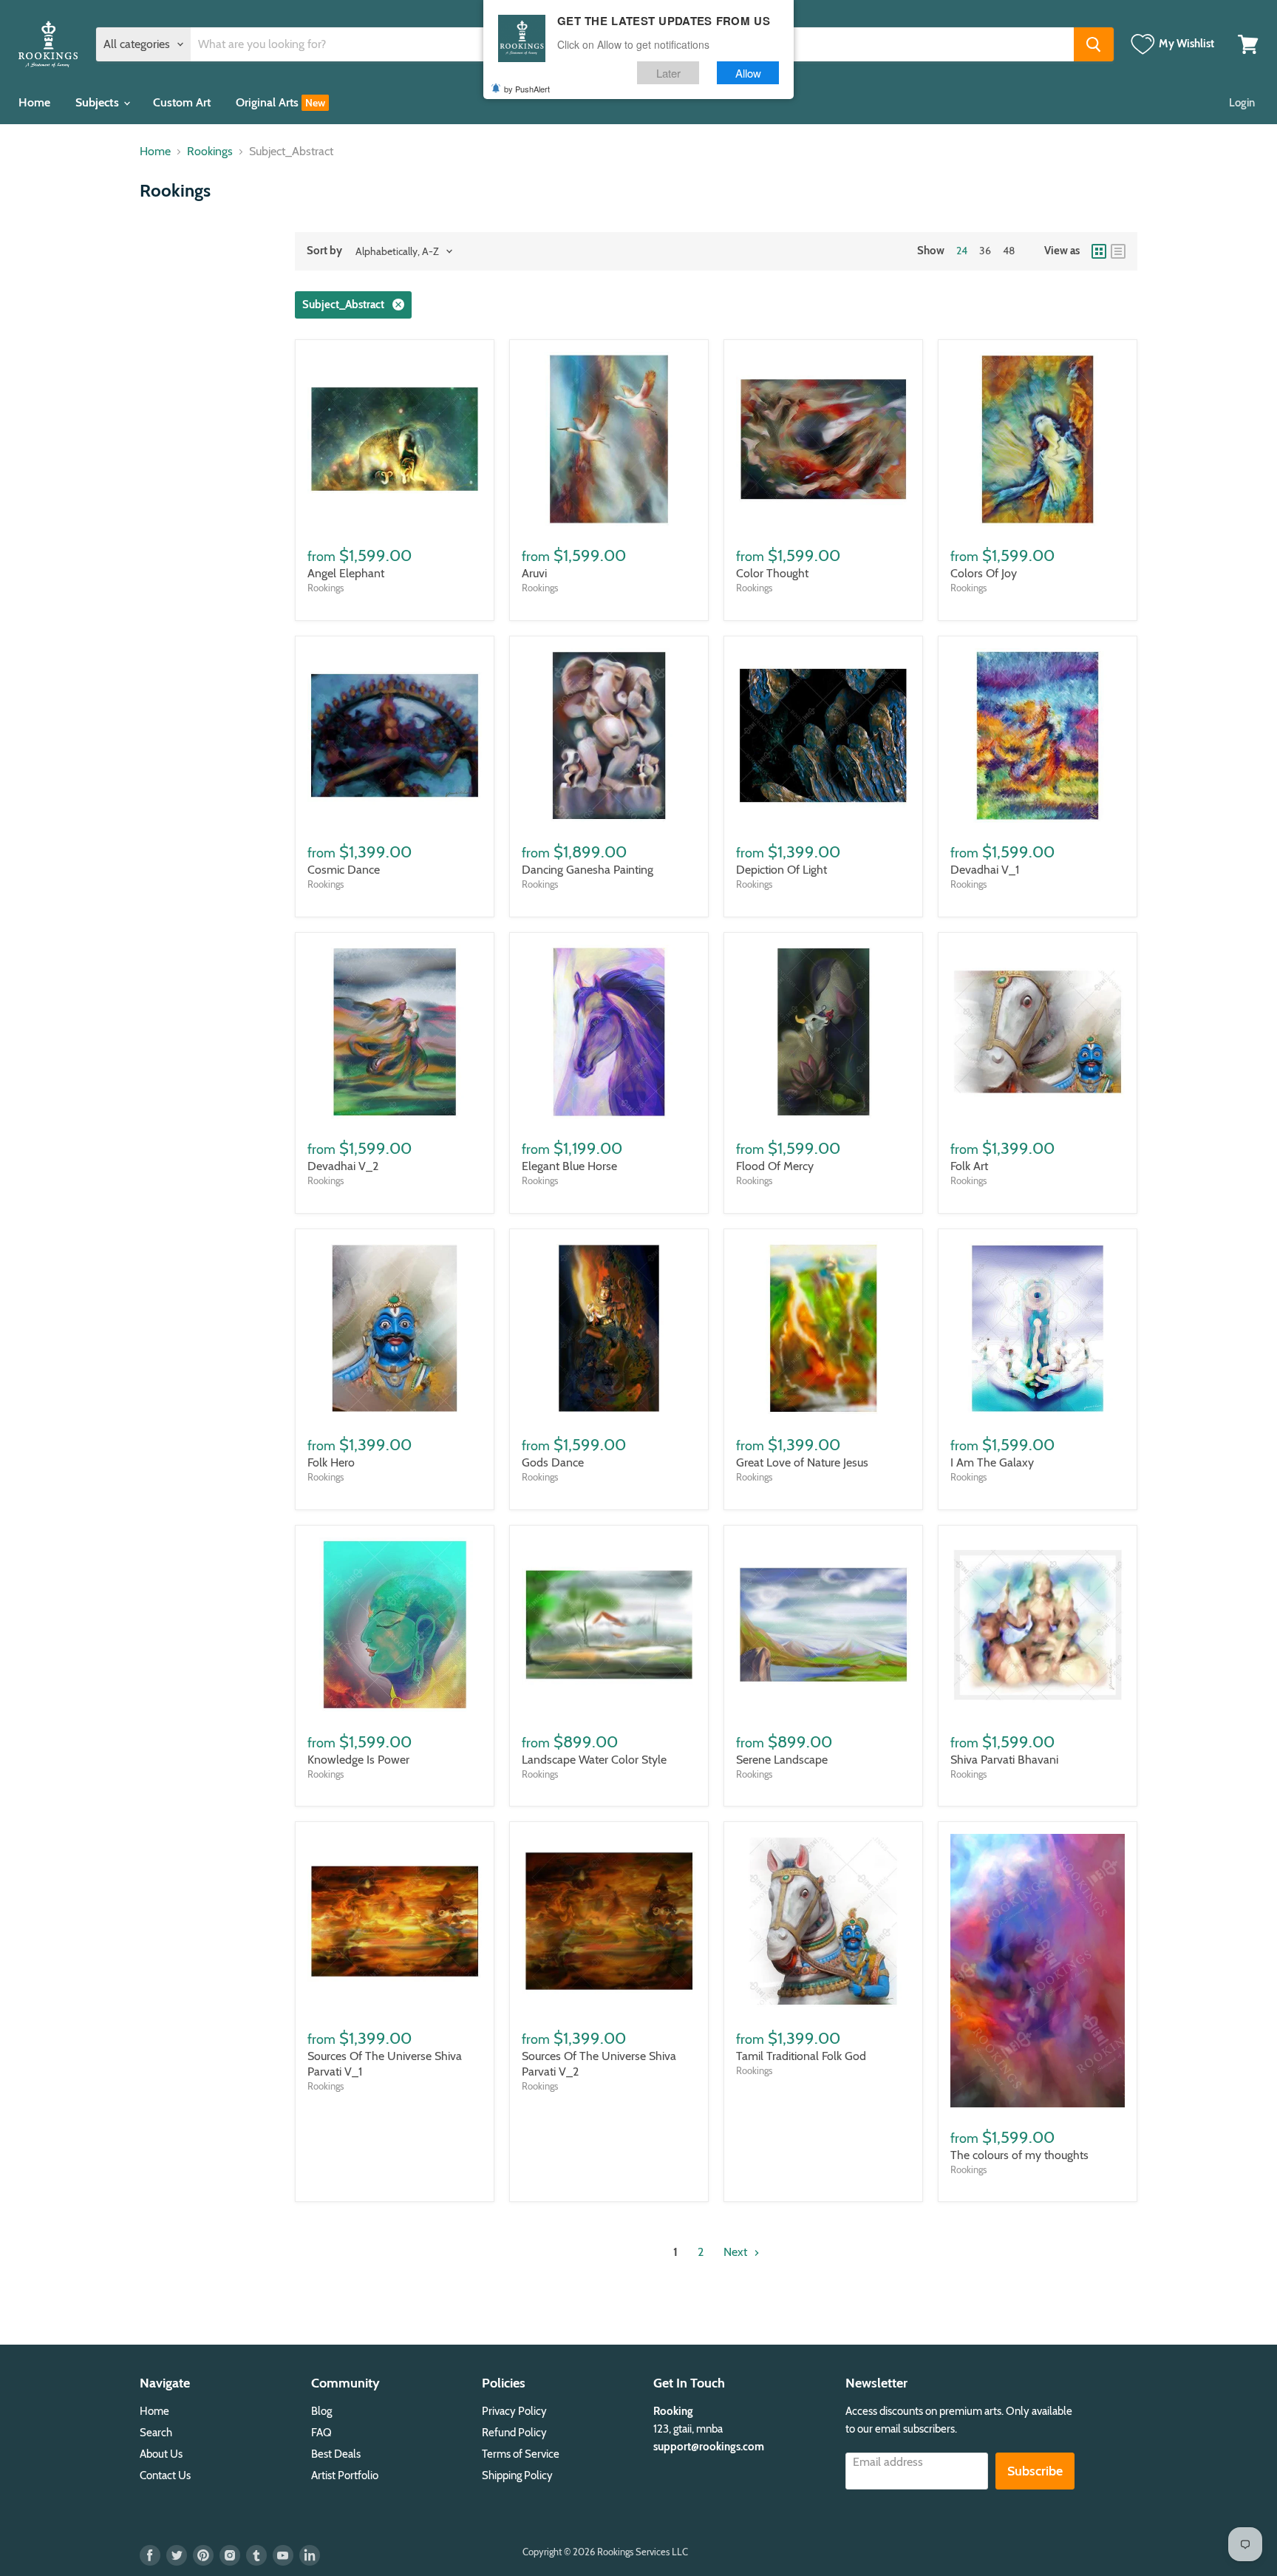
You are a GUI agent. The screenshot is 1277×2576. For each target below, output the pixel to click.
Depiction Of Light (781, 870)
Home (34, 102)
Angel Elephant (346, 573)
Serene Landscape (782, 1760)
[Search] (1094, 44)
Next (737, 2252)
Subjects (99, 102)
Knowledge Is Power (358, 1760)
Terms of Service (521, 2454)
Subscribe (1035, 2471)
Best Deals (336, 2454)
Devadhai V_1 (985, 870)
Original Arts (269, 102)
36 (985, 251)
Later (668, 73)
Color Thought (772, 573)
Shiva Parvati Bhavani (1004, 1760)
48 (1009, 251)
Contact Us (165, 2475)
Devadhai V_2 (343, 1166)
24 (962, 251)
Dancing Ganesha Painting (588, 870)
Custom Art (182, 102)
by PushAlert (527, 89)
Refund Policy (514, 2433)
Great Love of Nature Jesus (802, 1462)
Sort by (324, 251)
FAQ (321, 2433)
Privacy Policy (514, 2411)
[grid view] (1099, 251)
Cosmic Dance (344, 870)
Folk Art (969, 1166)
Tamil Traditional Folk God (801, 2056)
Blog (321, 2411)
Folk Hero (331, 1462)
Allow (748, 73)
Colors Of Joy (984, 573)
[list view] (1118, 251)
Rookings (210, 152)
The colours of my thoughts (1019, 2155)
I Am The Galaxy (992, 1462)
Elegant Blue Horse (569, 1166)
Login (1242, 103)
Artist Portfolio (345, 2475)
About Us (161, 2454)
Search (156, 2433)
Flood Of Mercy (775, 1166)
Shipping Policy (517, 2475)
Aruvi (534, 573)
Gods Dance (553, 1462)
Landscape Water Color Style (594, 1760)
